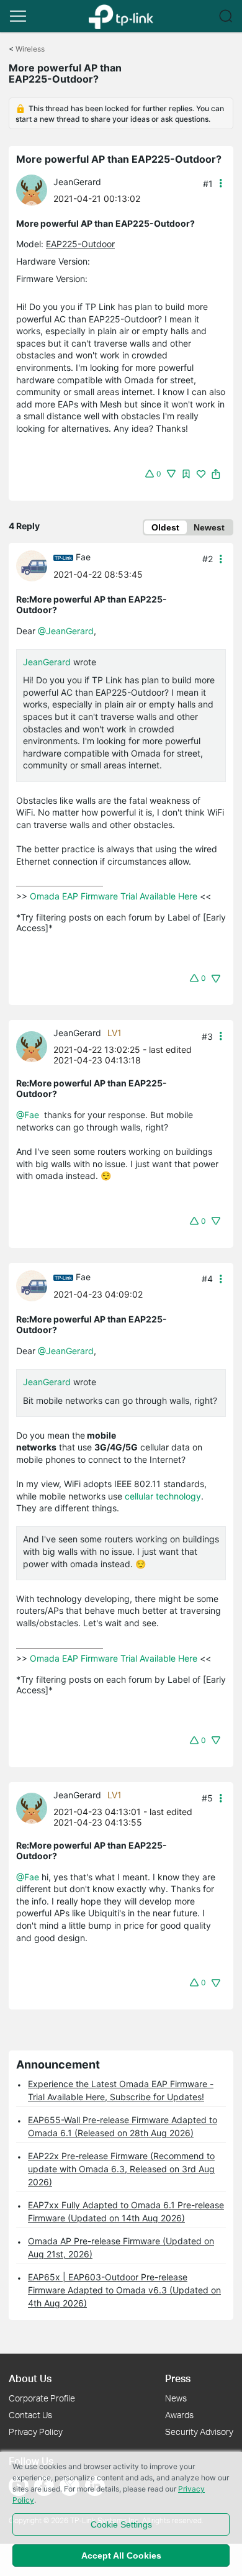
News (176, 2398)
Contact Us (30, 2415)
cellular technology (163, 1496)
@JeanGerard (66, 631)
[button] (18, 16)
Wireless (30, 49)
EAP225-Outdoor (80, 244)
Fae (83, 557)
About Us (30, 2378)
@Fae (28, 1115)
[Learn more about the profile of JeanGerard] (35, 189)
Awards (179, 2415)
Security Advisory (199, 2432)
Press (178, 2378)
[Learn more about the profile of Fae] (35, 564)
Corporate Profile (42, 2398)
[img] (186, 474)
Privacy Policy (36, 2432)
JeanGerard (77, 182)
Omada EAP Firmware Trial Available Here (114, 896)
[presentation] (32, 190)
